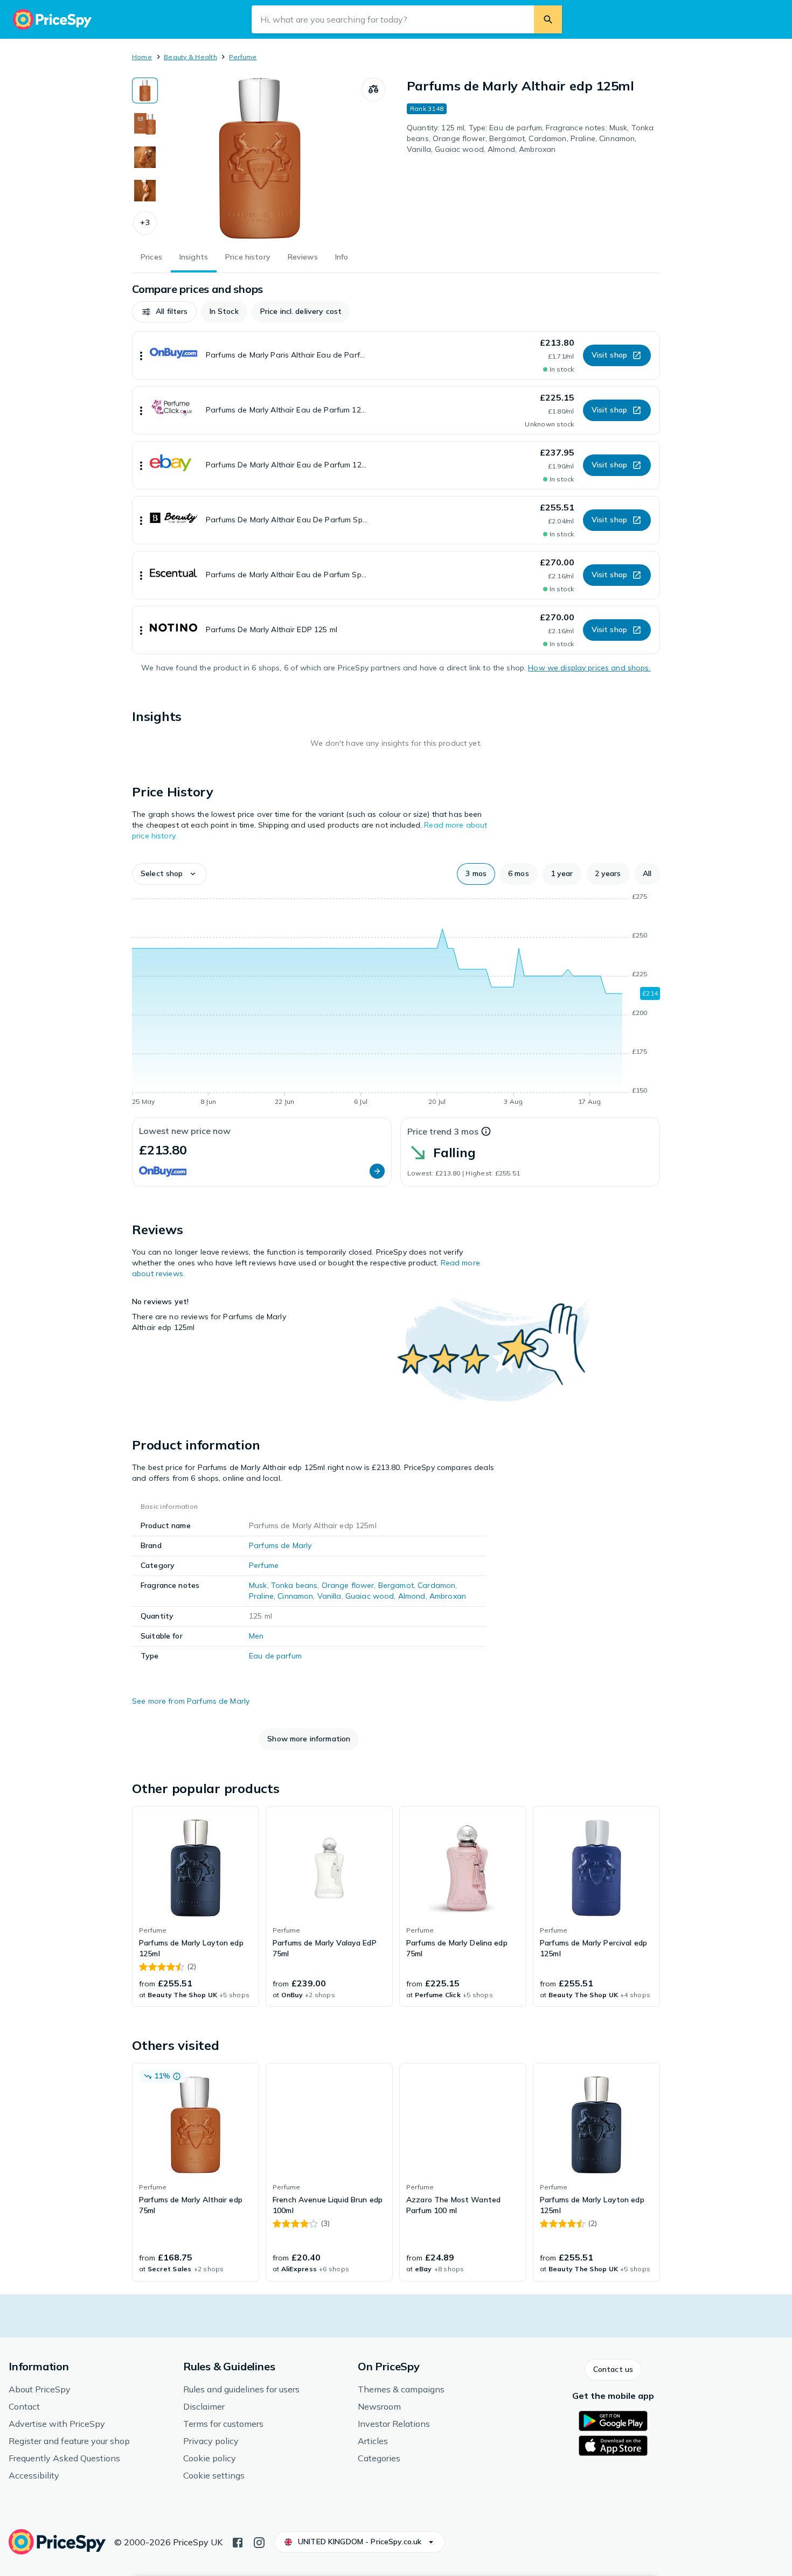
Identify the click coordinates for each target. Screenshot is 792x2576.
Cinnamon (295, 1596)
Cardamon (436, 1585)
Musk (258, 1585)
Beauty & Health (190, 57)
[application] (396, 1001)
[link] (196, 1907)
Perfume (243, 57)
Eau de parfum (275, 1656)
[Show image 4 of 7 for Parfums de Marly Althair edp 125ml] (145, 191)
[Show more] (141, 355)
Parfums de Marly (280, 1545)
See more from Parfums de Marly (191, 1701)
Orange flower (348, 1585)
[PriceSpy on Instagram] (259, 2542)
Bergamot (396, 1585)
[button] (145, 223)
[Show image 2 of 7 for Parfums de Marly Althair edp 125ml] (145, 124)
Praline (261, 1596)
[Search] (548, 19)
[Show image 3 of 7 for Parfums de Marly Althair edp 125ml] (145, 157)
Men (256, 1636)
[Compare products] (373, 89)
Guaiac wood (370, 1596)
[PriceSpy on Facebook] (238, 2542)
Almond (412, 1596)
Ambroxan (448, 1596)
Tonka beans (294, 1585)
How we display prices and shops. (589, 668)
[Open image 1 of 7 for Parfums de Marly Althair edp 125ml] (260, 158)
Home (142, 57)
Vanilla (329, 1596)
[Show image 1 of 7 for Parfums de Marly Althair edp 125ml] (145, 90)
